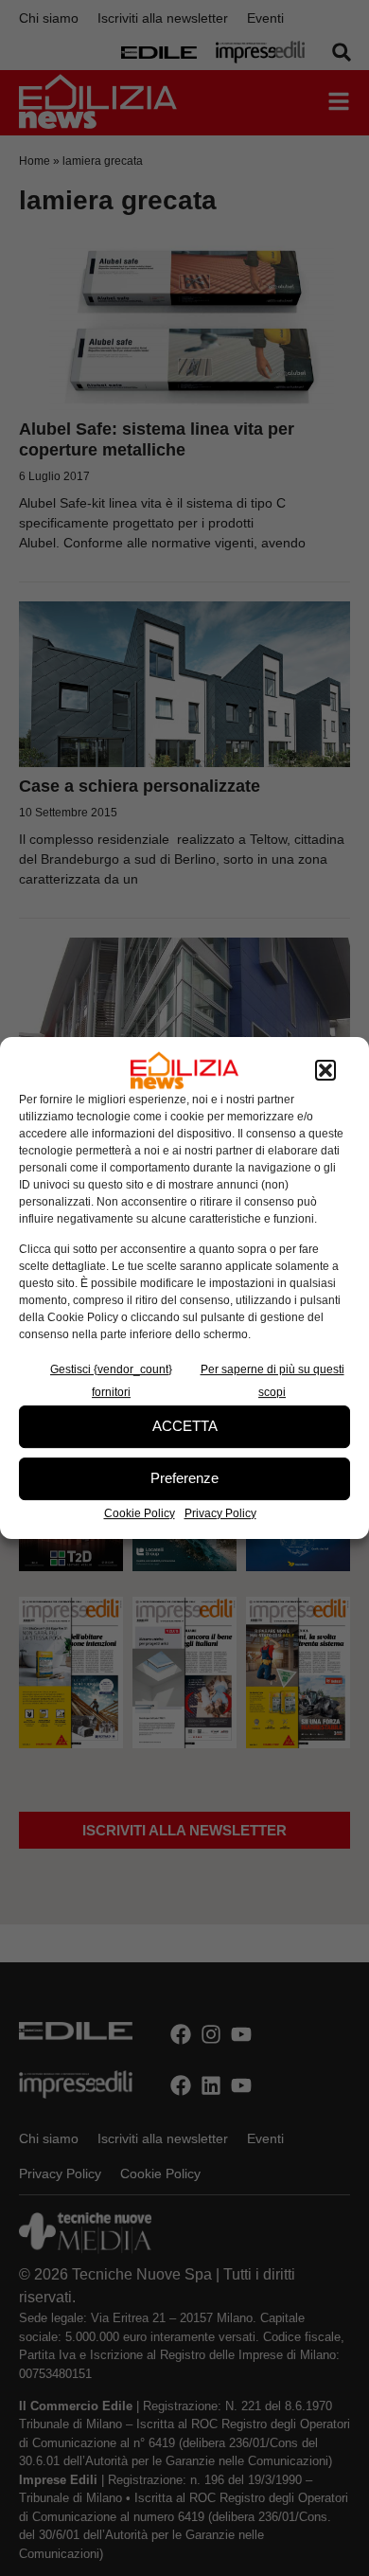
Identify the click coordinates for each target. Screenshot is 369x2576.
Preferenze (184, 1478)
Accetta (185, 1426)
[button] (325, 1070)
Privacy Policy (220, 1513)
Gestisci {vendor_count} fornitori (111, 1381)
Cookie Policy (140, 1513)
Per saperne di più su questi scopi (272, 1381)
